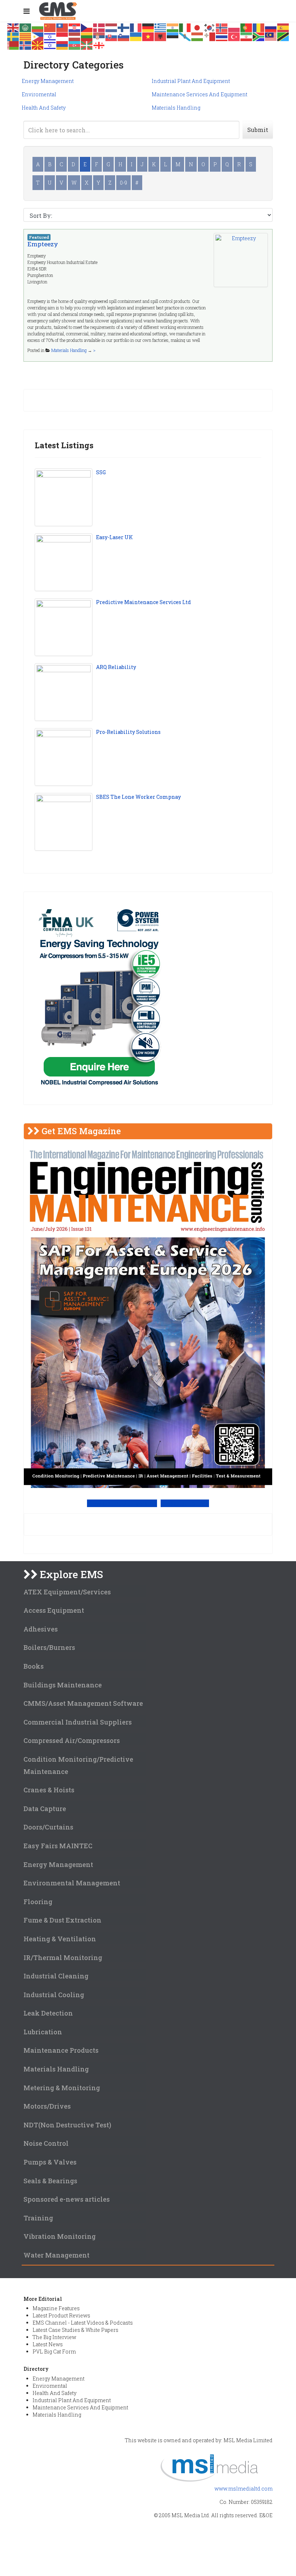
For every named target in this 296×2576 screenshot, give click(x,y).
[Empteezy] (241, 260)
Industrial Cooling (54, 1995)
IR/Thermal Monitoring (63, 1958)
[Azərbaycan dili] (75, 45)
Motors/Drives (47, 2106)
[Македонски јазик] (38, 45)
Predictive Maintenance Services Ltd (143, 602)
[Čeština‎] (87, 27)
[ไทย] (222, 36)
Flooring (38, 1902)
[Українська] (136, 36)
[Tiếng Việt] (148, 36)
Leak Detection (48, 2013)
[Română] (259, 27)
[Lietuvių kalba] (87, 36)
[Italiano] (185, 27)
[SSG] (64, 497)
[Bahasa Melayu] (271, 36)
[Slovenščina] (124, 36)
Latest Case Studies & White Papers (75, 2330)
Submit (258, 130)
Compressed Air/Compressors (72, 1740)
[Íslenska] (26, 45)
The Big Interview (54, 2337)
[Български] (38, 27)
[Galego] (185, 36)
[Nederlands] (112, 27)
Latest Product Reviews (61, 2315)
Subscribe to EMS (185, 1503)
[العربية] (26, 27)
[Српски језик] (99, 36)
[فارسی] (247, 36)
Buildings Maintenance (63, 1685)
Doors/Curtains (48, 1827)
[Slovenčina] (112, 36)
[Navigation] (27, 11)
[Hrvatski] (75, 27)
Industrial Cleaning (56, 1976)
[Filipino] (38, 36)
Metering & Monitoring (62, 2088)
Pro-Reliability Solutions (128, 732)
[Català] (26, 36)
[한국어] (210, 27)
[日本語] (197, 27)
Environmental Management (72, 1883)
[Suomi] (124, 27)
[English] (13, 27)
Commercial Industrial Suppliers (78, 1722)
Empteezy (43, 244)
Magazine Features (56, 2308)
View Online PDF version (122, 1503)
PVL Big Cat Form (54, 2352)
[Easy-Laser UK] (64, 562)
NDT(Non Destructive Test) (67, 2125)
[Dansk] (99, 27)
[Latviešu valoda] (75, 36)
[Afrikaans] (259, 36)
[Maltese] (210, 36)
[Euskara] (87, 45)
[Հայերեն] (62, 45)
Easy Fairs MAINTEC (58, 1846)
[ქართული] (99, 45)
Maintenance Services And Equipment (199, 94)
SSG (101, 472)
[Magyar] (197, 36)
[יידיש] (50, 45)
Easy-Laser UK (114, 537)
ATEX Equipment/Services (67, 1592)
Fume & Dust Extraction (62, 1920)
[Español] (283, 27)
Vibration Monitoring (60, 2236)
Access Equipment (54, 1610)
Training (38, 2218)
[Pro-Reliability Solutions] (64, 757)
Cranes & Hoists (49, 1790)
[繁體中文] (62, 27)
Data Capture (45, 1809)
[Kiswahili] (283, 36)
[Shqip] (161, 36)
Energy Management (48, 81)
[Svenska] (13, 36)
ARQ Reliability (116, 667)
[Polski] (234, 27)
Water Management (56, 2255)
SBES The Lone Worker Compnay (138, 797)
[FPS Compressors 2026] (99, 998)
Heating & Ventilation (60, 1939)
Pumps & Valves (50, 2162)
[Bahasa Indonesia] (62, 36)
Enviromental (39, 94)
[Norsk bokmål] (222, 27)
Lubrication (43, 2032)
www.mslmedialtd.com (243, 2489)
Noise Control (46, 2143)
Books (34, 1666)
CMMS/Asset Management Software (83, 1703)
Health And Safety (44, 108)
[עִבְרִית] (50, 36)
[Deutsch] (148, 27)
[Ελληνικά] (161, 27)
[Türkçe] (234, 36)
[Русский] (271, 27)
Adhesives (41, 1629)
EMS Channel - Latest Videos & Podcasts (83, 2323)
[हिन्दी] (173, 27)
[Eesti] (173, 36)
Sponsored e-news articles (67, 2199)
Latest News (48, 2344)
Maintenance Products (61, 2050)
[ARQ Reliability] (64, 692)
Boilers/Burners (49, 1647)
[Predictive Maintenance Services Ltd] (64, 627)
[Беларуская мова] (13, 45)
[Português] (247, 27)
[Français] (136, 27)
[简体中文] (50, 27)
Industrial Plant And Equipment (191, 81)
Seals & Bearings (50, 2181)
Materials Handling (176, 108)
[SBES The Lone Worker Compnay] (64, 822)
